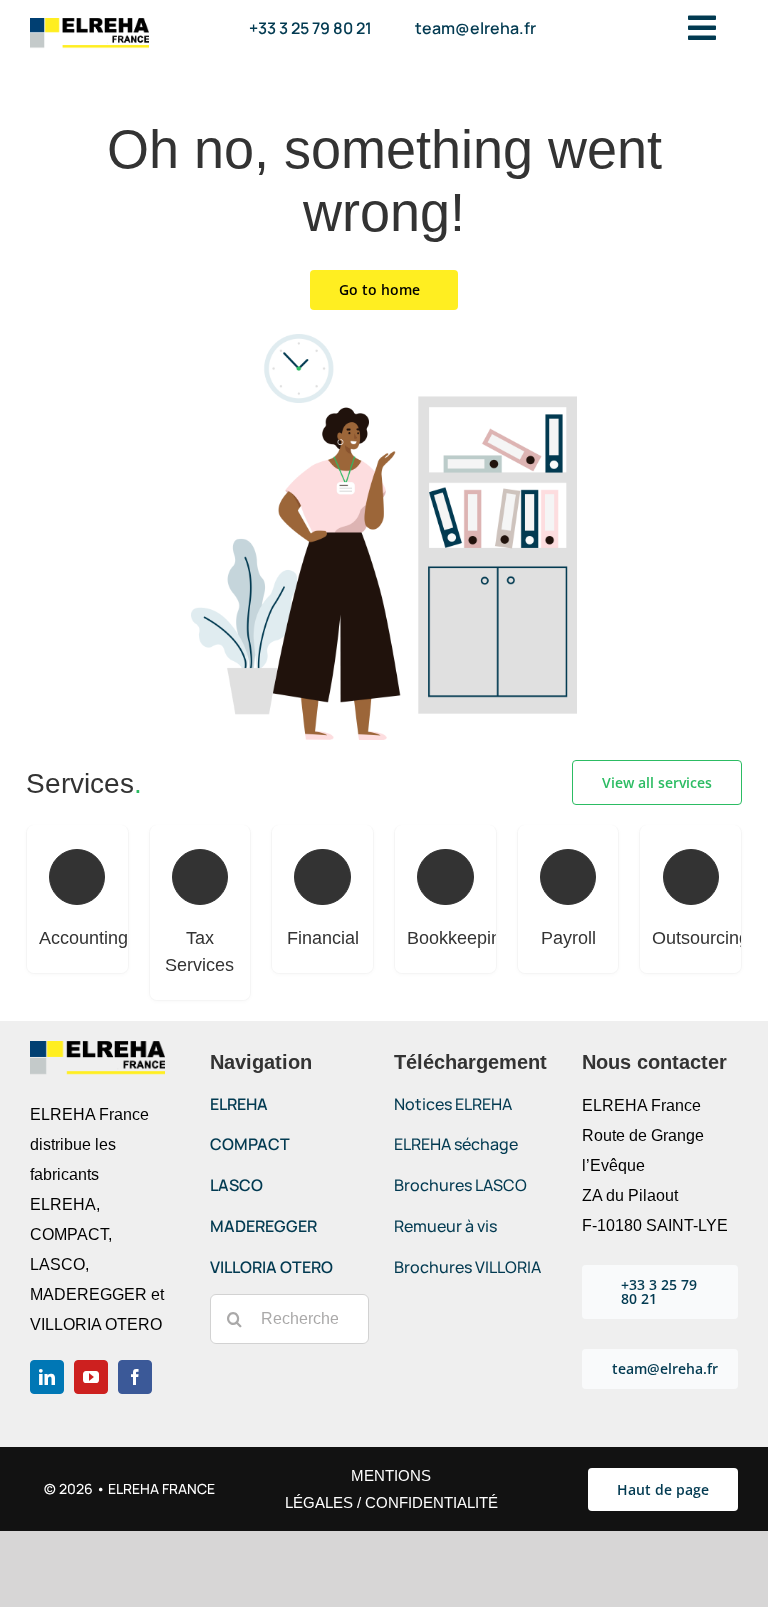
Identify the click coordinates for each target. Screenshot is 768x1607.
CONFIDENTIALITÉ (431, 1502)
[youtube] (91, 1377)
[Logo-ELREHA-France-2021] (89, 25)
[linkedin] (47, 1377)
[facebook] (135, 1377)
